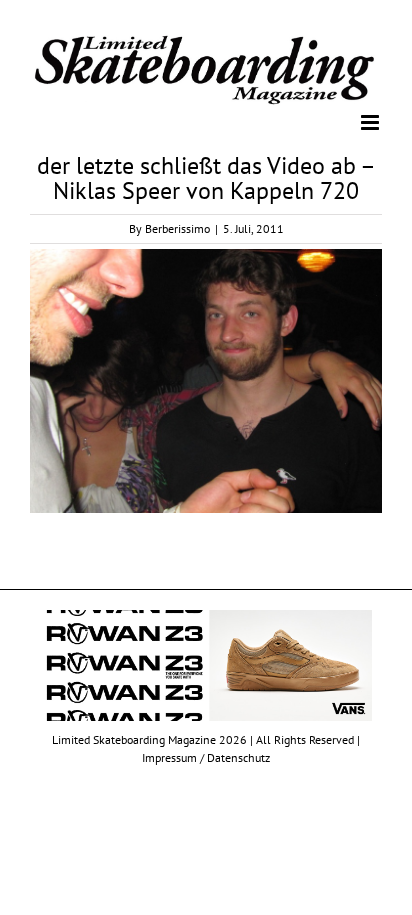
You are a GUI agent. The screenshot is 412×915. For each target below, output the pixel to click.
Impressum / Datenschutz (206, 755)
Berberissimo (177, 227)
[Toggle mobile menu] (371, 121)
